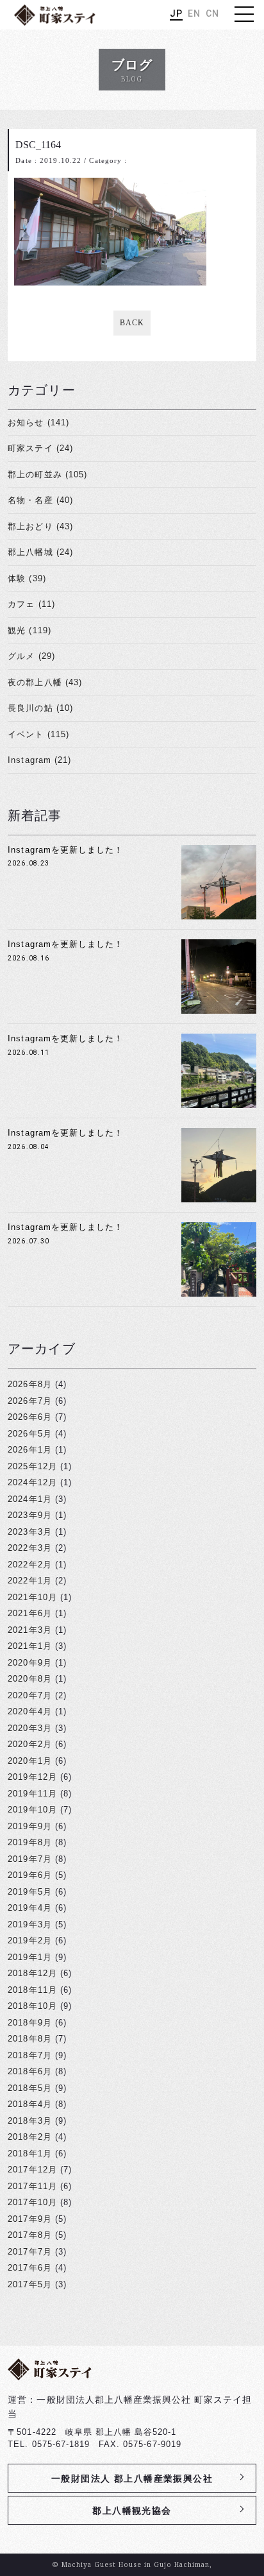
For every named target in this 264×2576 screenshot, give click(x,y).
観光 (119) (29, 630)
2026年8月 (29, 1384)
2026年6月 (29, 1417)
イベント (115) (38, 734)
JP (176, 13)
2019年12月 (32, 1777)
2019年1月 (29, 1957)
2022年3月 (29, 1548)
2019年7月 (29, 1859)
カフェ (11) (31, 604)
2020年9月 (29, 1663)
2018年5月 (29, 2088)
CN (212, 13)
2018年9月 (29, 2023)
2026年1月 (29, 1450)
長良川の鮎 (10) (40, 708)
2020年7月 (29, 1695)
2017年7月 (29, 2252)
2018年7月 (29, 2055)
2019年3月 (29, 1924)
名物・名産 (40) (40, 500)
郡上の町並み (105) (47, 474)
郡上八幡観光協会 (132, 2511)
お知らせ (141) (38, 422)
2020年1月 (29, 1761)
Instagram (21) (39, 760)
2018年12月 (32, 1973)
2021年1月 (29, 1646)
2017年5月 (29, 2284)
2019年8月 (29, 1842)
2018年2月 (29, 2137)
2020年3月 (29, 1728)
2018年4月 (29, 2104)
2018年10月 (32, 2006)
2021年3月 (29, 1630)
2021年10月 (32, 1597)
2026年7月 (29, 1401)
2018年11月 (32, 1990)
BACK (132, 323)
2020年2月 (29, 1744)
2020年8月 (29, 1679)
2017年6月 (29, 2268)
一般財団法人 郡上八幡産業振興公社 (132, 2478)
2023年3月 (29, 1532)
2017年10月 (32, 2202)
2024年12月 (32, 1482)
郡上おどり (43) (40, 526)
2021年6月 (29, 1613)
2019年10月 (32, 1810)
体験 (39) (27, 578)
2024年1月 (29, 1499)
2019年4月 (29, 1908)
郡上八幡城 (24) (40, 552)
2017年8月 (29, 2235)
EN (194, 13)
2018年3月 (29, 2121)
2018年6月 (29, 2071)
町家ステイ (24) (40, 448)
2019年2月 (29, 1941)
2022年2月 (29, 1565)
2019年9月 (29, 1826)
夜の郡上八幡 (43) (45, 682)
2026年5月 (29, 1434)
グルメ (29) (31, 656)
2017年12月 (32, 2170)
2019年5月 (29, 1892)
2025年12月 (32, 1466)
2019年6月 (29, 1875)
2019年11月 (32, 1794)
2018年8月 (29, 2039)
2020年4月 (29, 1711)
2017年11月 (32, 2186)
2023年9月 (29, 1515)
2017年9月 (29, 2219)
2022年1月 (29, 1581)
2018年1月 (29, 2154)
